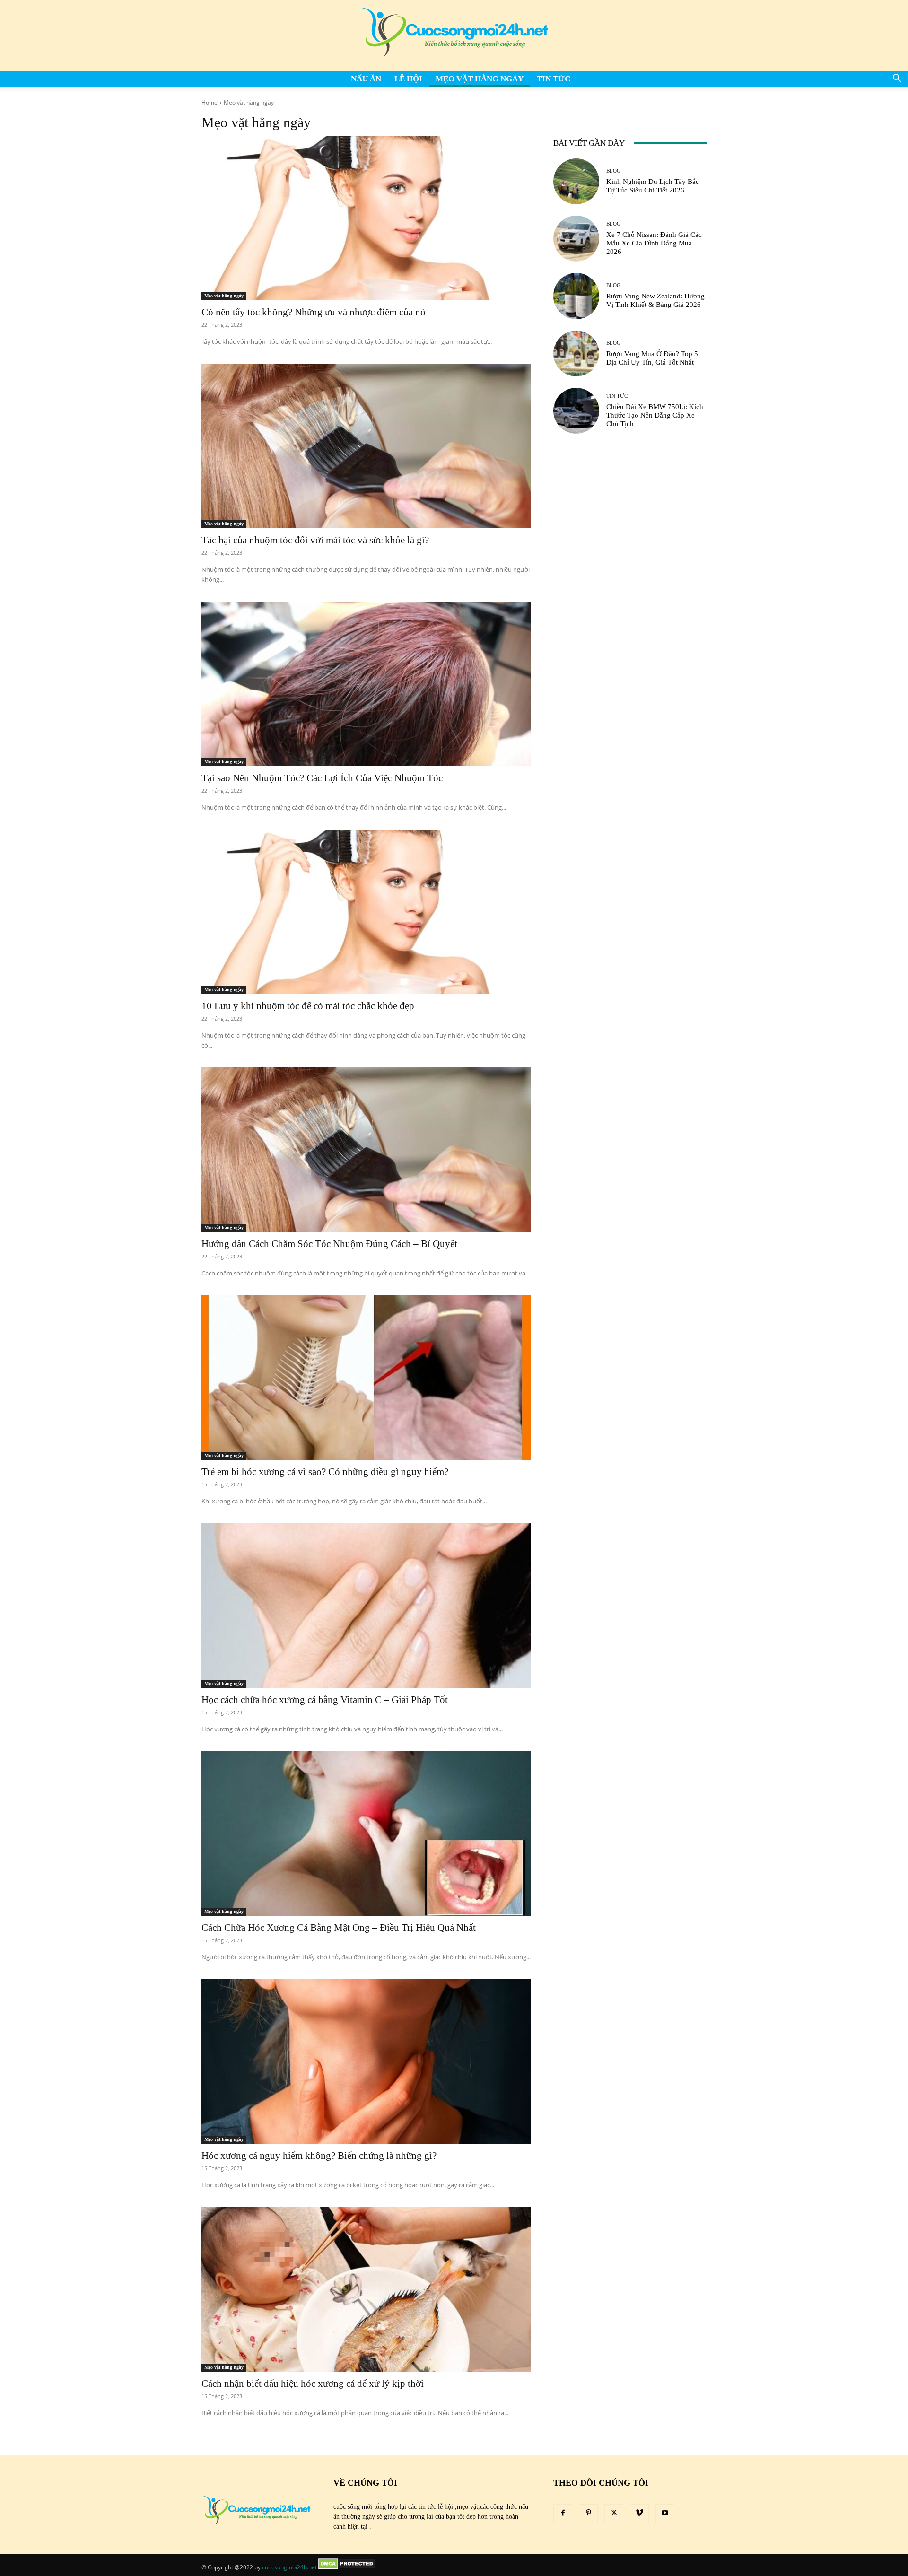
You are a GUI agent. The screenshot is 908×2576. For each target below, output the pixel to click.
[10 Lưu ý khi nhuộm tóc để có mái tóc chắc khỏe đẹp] (366, 912)
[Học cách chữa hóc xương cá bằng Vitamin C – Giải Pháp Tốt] (366, 1606)
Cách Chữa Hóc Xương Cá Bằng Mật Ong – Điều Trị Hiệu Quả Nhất (339, 1928)
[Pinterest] (588, 2514)
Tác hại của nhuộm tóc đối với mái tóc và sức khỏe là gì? (315, 540)
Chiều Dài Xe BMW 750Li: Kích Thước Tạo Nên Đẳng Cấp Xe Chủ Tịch (655, 415)
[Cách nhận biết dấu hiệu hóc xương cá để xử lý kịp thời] (366, 2289)
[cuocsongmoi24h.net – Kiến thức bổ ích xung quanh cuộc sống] (454, 35)
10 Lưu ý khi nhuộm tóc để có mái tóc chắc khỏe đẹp (308, 1006)
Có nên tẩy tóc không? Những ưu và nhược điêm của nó (314, 312)
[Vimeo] (639, 2514)
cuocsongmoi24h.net (289, 2567)
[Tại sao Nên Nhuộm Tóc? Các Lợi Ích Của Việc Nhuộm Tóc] (366, 684)
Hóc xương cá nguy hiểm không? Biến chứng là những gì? (319, 2156)
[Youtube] (665, 2514)
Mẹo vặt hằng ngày (480, 79)
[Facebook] (563, 2514)
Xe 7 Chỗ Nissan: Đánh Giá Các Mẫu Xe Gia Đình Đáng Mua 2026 (654, 243)
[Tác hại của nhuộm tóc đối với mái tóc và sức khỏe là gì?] (366, 446)
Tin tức (554, 79)
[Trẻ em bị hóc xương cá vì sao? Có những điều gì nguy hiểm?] (366, 1378)
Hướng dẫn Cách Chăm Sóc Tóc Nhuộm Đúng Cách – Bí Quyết (329, 1244)
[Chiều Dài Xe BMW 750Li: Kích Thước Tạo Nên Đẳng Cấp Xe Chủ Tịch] (576, 411)
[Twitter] (614, 2514)
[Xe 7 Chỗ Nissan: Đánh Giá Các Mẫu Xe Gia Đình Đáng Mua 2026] (576, 239)
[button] (897, 79)
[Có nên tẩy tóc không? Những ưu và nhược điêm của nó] (366, 218)
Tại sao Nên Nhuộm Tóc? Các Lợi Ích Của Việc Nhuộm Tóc (322, 778)
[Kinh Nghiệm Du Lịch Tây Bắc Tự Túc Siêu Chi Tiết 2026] (576, 181)
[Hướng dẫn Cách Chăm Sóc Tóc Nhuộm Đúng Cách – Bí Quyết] (366, 1150)
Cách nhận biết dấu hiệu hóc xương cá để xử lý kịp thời (313, 2384)
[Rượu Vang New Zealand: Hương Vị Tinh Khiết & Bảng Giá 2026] (576, 296)
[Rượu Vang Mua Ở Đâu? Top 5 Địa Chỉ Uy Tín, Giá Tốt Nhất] (576, 354)
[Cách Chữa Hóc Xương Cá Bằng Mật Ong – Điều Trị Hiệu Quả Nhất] (366, 1834)
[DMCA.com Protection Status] (347, 2567)
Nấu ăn (366, 79)
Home (210, 102)
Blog (613, 171)
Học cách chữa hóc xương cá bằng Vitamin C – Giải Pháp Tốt (325, 1700)
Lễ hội (408, 79)
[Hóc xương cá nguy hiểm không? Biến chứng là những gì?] (366, 2061)
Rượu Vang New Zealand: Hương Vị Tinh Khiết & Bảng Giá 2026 (655, 300)
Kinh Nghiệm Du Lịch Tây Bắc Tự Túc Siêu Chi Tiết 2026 (653, 186)
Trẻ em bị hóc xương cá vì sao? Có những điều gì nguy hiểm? (325, 1472)
